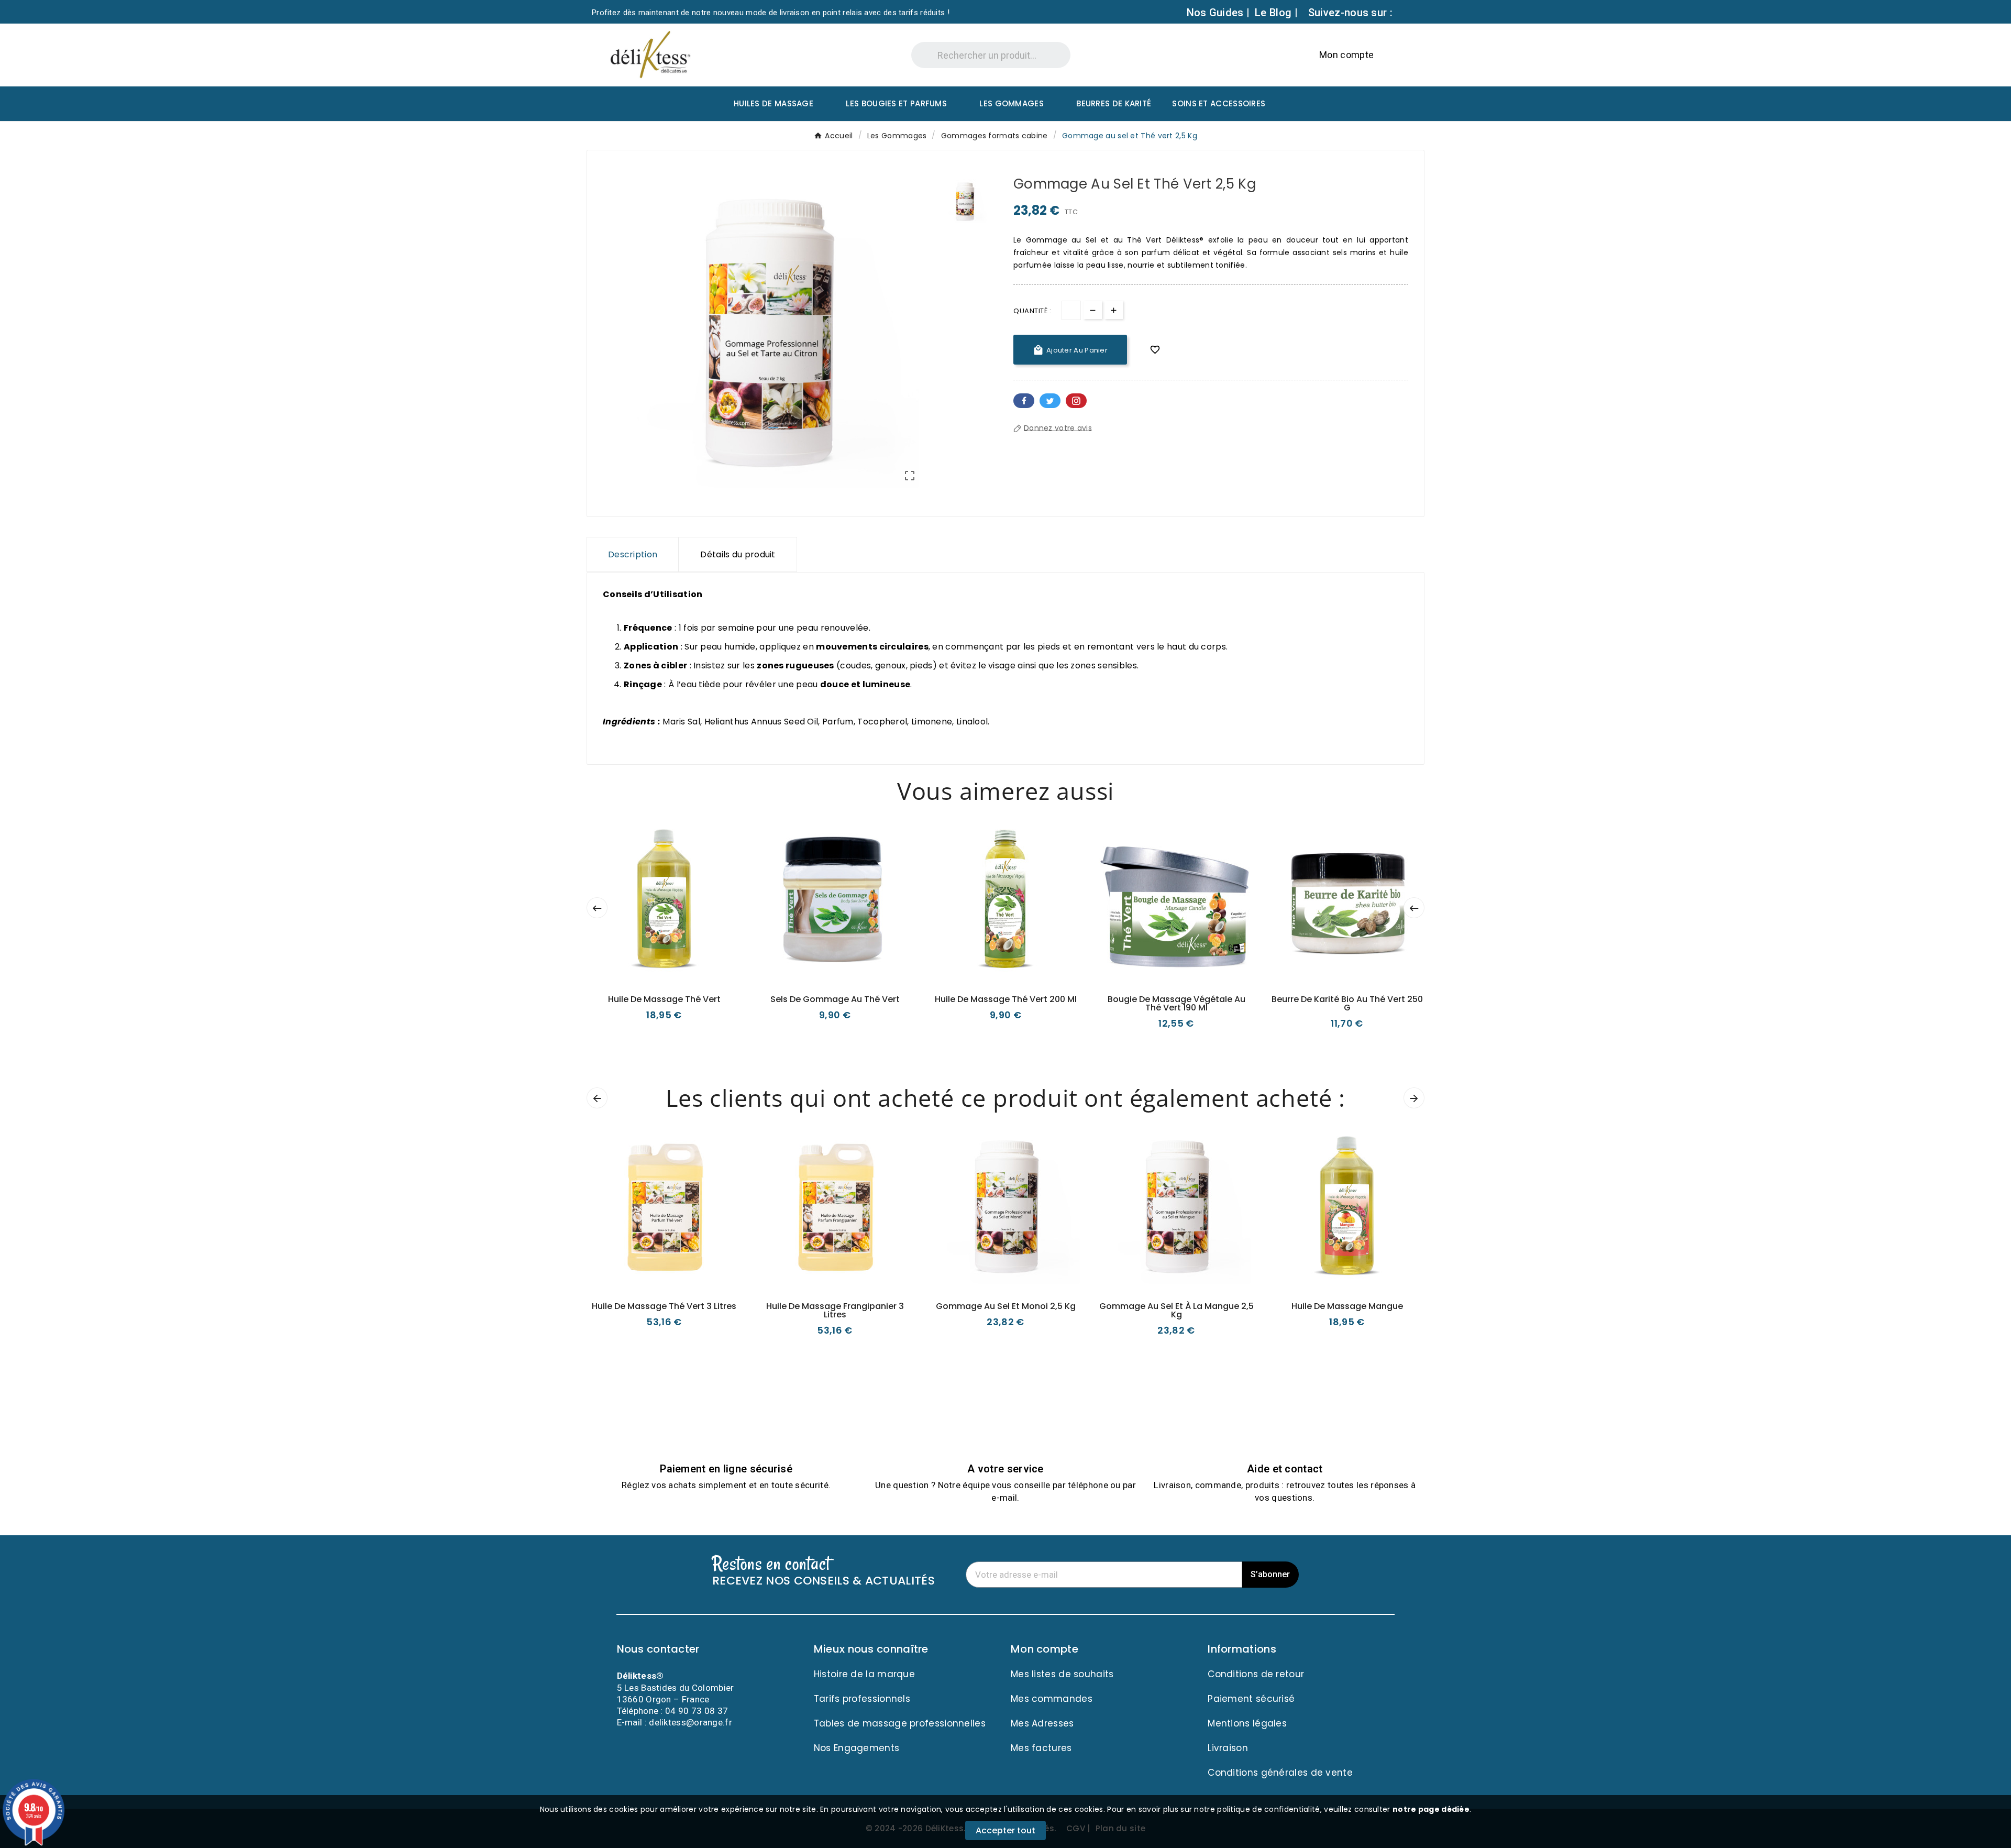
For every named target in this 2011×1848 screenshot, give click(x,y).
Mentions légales (1247, 1723)
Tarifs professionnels (862, 1699)
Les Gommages (1012, 103)
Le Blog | (1276, 13)
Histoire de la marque (864, 1674)
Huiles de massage (774, 103)
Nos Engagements (857, 1748)
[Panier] (1389, 55)
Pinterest (1076, 401)
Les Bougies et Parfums (896, 103)
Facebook (1024, 401)
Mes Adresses (1042, 1723)
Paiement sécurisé (1251, 1699)
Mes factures (1041, 1748)
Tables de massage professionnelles (900, 1723)
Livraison (1228, 1748)
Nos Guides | (1218, 13)
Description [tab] (633, 554)
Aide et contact (1285, 1469)
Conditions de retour (1256, 1674)
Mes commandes (1052, 1699)
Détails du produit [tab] (738, 554)
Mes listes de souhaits (1062, 1674)
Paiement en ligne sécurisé (726, 1469)
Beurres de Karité (1114, 103)
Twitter (1050, 401)
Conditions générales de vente (1280, 1773)
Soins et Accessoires (1219, 103)
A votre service (1005, 1469)
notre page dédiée (1431, 1809)
